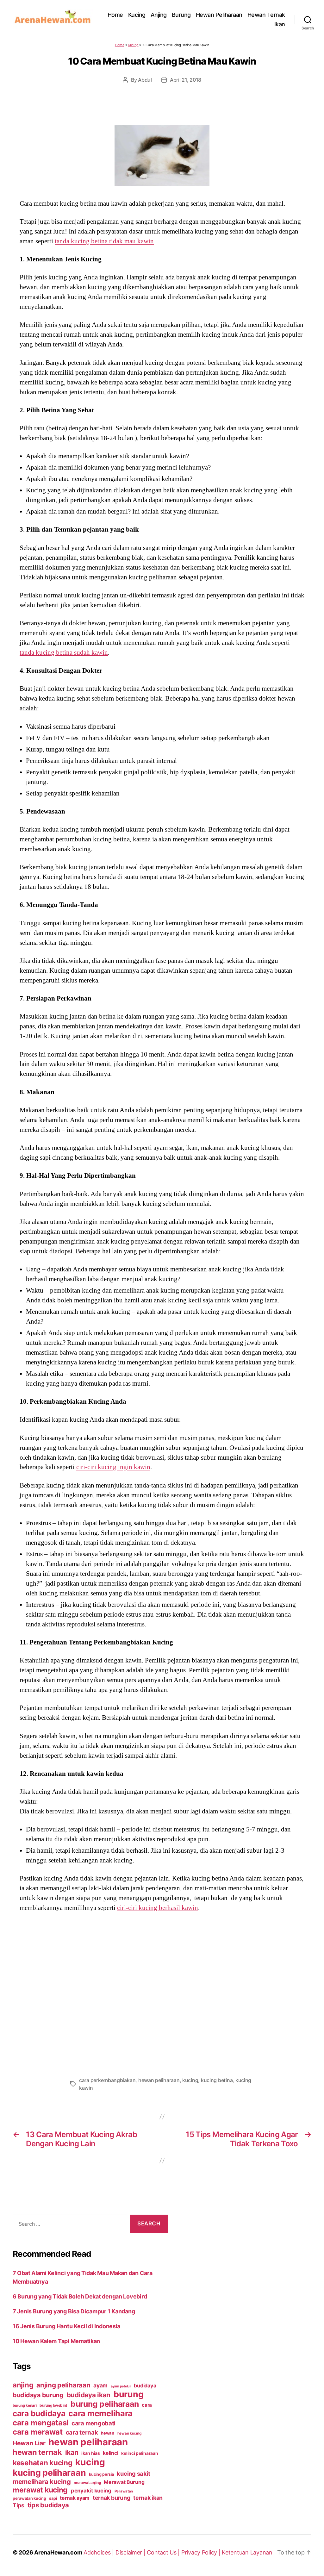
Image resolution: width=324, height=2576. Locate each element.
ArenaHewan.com (58, 2552)
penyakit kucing (91, 2491)
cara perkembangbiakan (107, 2080)
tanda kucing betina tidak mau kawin (104, 241)
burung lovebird (53, 2405)
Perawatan (124, 2491)
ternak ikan (148, 2498)
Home (115, 15)
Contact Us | (164, 2552)
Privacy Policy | (202, 2552)
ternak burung (112, 2498)
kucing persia (101, 2474)
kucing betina (217, 2080)
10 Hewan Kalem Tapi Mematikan (56, 2341)
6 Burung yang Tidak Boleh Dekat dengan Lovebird (80, 2296)
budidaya (145, 2386)
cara (147, 2405)
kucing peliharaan (49, 2473)
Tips (19, 2505)
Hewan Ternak (266, 15)
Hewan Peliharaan (219, 15)
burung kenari (25, 2405)
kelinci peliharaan (140, 2453)
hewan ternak (37, 2452)
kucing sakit (134, 2473)
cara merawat (38, 2432)
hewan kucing (129, 2433)
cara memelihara (100, 2413)
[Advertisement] (162, 1993)
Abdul (145, 80)
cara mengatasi (40, 2423)
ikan (72, 2452)
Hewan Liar (29, 2443)
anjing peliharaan (63, 2385)
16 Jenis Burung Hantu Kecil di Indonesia (66, 2326)
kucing (190, 2080)
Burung (181, 15)
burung (128, 2394)
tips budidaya (48, 2505)
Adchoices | (100, 2552)
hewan (108, 2433)
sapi (53, 2498)
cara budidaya (39, 2413)
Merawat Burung (124, 2482)
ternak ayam (75, 2498)
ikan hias (91, 2453)
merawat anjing (87, 2483)
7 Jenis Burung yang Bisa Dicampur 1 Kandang (74, 2311)
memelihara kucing (42, 2482)
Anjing (159, 15)
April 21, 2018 (186, 80)
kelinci (110, 2453)
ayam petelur (121, 2386)
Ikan (280, 24)
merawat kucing (40, 2490)
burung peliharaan (105, 2404)
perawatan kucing (29, 2498)
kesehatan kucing (43, 2463)
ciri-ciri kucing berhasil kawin (158, 1908)
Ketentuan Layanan (247, 2552)
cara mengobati (93, 2423)
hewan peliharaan (159, 2080)
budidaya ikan (89, 2395)
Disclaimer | (131, 2552)
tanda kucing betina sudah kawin (64, 652)
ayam (100, 2385)
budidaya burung (38, 2395)
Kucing (137, 15)
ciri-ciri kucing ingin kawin (113, 1467)
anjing (23, 2385)
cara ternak (82, 2433)
